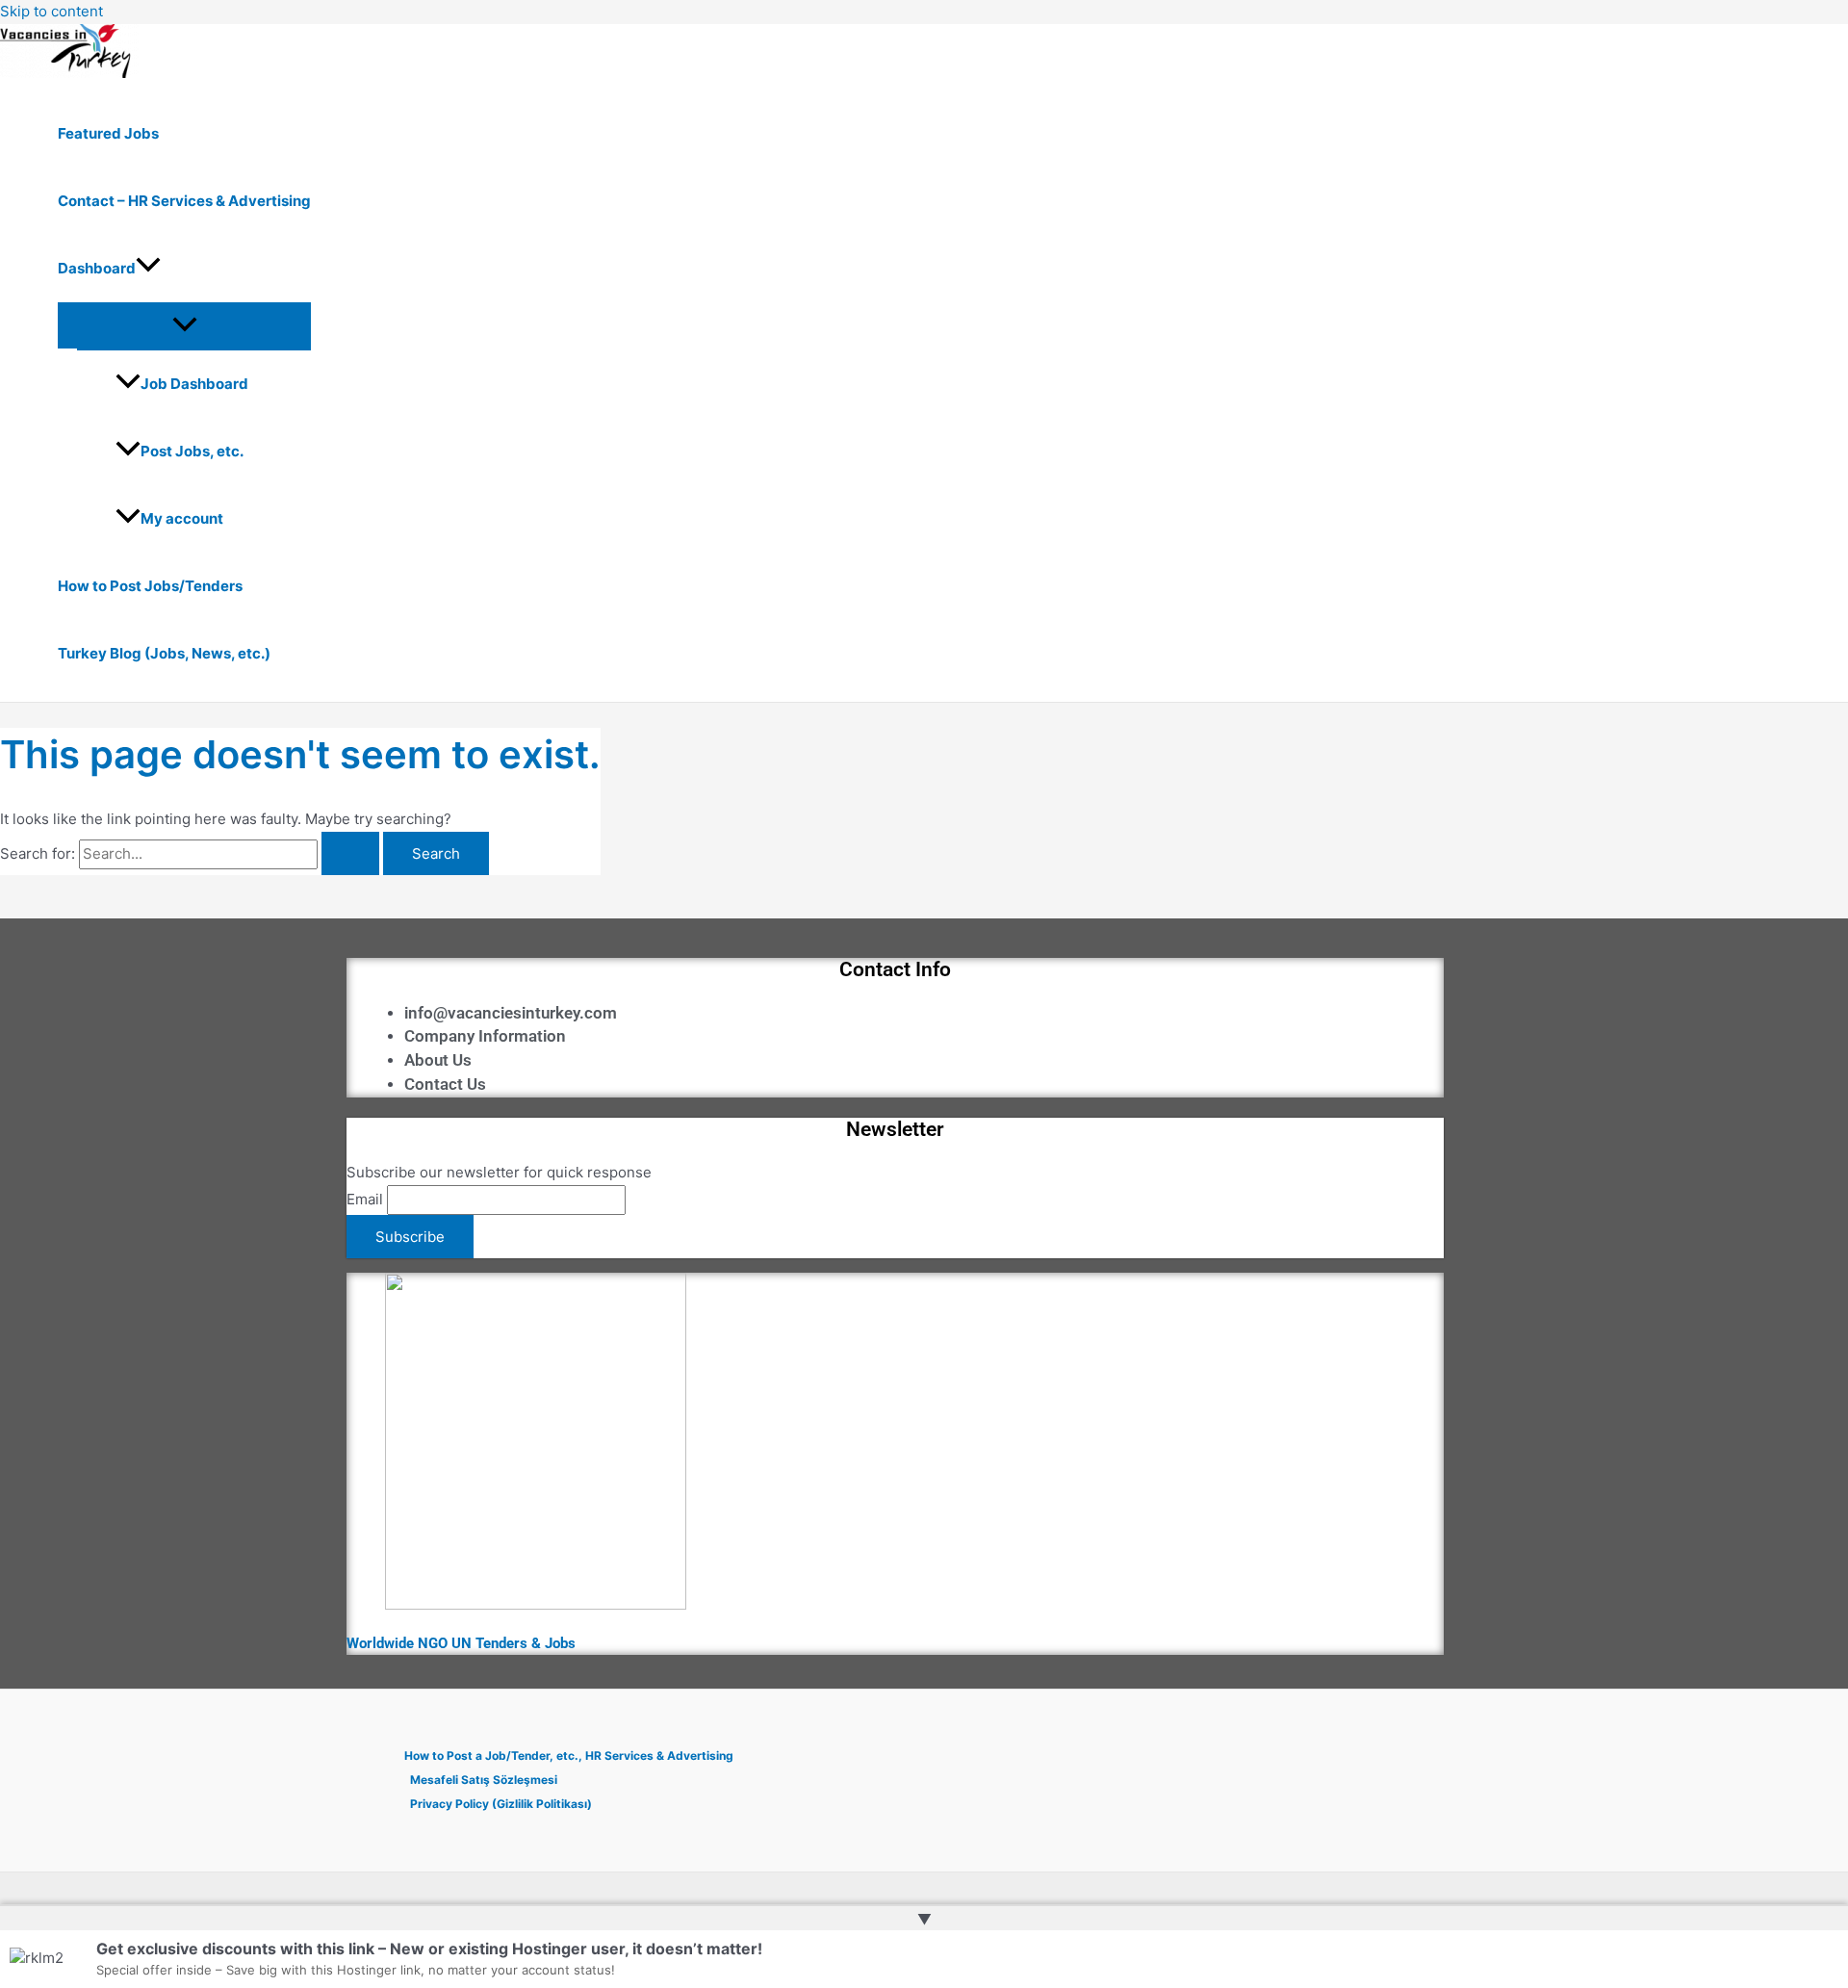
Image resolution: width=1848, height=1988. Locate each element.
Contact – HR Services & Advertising (184, 201)
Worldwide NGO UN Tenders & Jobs (461, 1643)
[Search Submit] (350, 853)
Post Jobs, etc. (192, 451)
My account (182, 518)
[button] (148, 269)
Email (365, 1199)
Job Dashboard (194, 384)
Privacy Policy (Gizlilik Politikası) (501, 1804)
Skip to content (51, 11)
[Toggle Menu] (184, 325)
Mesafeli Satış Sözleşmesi (484, 1780)
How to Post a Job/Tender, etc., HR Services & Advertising (569, 1756)
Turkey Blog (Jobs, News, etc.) (164, 653)
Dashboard (97, 268)
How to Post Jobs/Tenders (150, 586)
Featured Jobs (108, 133)
